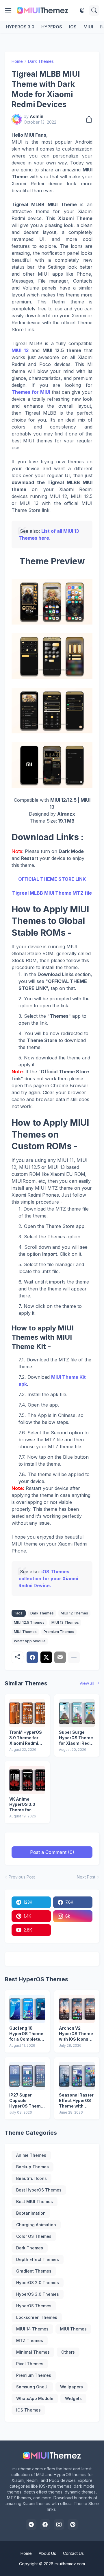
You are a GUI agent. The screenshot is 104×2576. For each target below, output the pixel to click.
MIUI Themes (25, 1632)
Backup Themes (32, 2167)
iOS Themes (28, 2410)
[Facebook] (32, 1657)
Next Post (86, 1877)
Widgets (73, 2398)
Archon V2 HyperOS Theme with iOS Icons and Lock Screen (76, 2034)
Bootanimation (31, 2213)
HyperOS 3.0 (20, 27)
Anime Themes (31, 2155)
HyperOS (52, 27)
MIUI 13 (20, 350)
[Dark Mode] (82, 10)
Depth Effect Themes (38, 2259)
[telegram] (31, 2524)
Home (17, 61)
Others (68, 2352)
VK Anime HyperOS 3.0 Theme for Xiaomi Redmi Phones (24, 1805)
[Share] (87, 119)
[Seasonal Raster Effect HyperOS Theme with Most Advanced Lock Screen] (77, 2076)
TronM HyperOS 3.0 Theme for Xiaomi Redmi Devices (26, 1738)
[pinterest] (73, 2524)
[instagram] (59, 2524)
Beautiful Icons (31, 2178)
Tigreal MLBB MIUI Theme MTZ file (52, 893)
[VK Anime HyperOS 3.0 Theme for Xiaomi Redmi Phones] (27, 1780)
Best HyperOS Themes (39, 2190)
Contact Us (73, 2553)
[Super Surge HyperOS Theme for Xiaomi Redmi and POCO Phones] (77, 1713)
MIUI (88, 27)
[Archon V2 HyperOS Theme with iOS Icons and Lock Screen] (77, 2009)
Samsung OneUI (32, 2387)
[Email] (60, 1657)
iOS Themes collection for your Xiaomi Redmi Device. (48, 1579)
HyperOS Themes (34, 2306)
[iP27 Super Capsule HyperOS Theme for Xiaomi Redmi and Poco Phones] (27, 2076)
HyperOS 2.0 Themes (38, 2283)
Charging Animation (36, 2225)
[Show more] (74, 1657)
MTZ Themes (30, 2340)
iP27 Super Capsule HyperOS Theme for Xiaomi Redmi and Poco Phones (27, 2101)
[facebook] (45, 2524)
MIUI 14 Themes (32, 2329)
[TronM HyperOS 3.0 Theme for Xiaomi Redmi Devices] (27, 1713)
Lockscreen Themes (37, 2317)
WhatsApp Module (30, 1641)
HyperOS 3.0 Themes (38, 2294)
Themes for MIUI (31, 392)
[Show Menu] (8, 10)
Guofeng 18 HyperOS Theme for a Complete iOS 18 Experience (26, 2034)
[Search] (94, 10)
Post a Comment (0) (52, 1852)
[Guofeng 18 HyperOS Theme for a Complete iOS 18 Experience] (27, 2009)
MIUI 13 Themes (65, 1622)
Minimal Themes (33, 2352)
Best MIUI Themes (35, 2201)
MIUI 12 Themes (74, 1613)
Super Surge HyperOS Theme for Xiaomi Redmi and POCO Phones (77, 1738)
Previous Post (22, 1877)
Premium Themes (59, 1632)
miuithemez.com (70, 2564)
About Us (47, 2553)
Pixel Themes (30, 2364)
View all (87, 1683)
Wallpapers (71, 2387)
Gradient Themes (34, 2271)
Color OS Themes (34, 2236)
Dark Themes (41, 61)
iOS (73, 27)
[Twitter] (46, 1657)
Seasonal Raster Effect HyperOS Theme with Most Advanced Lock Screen (76, 2101)
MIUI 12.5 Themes (29, 1622)
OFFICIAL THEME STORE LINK (52, 879)
